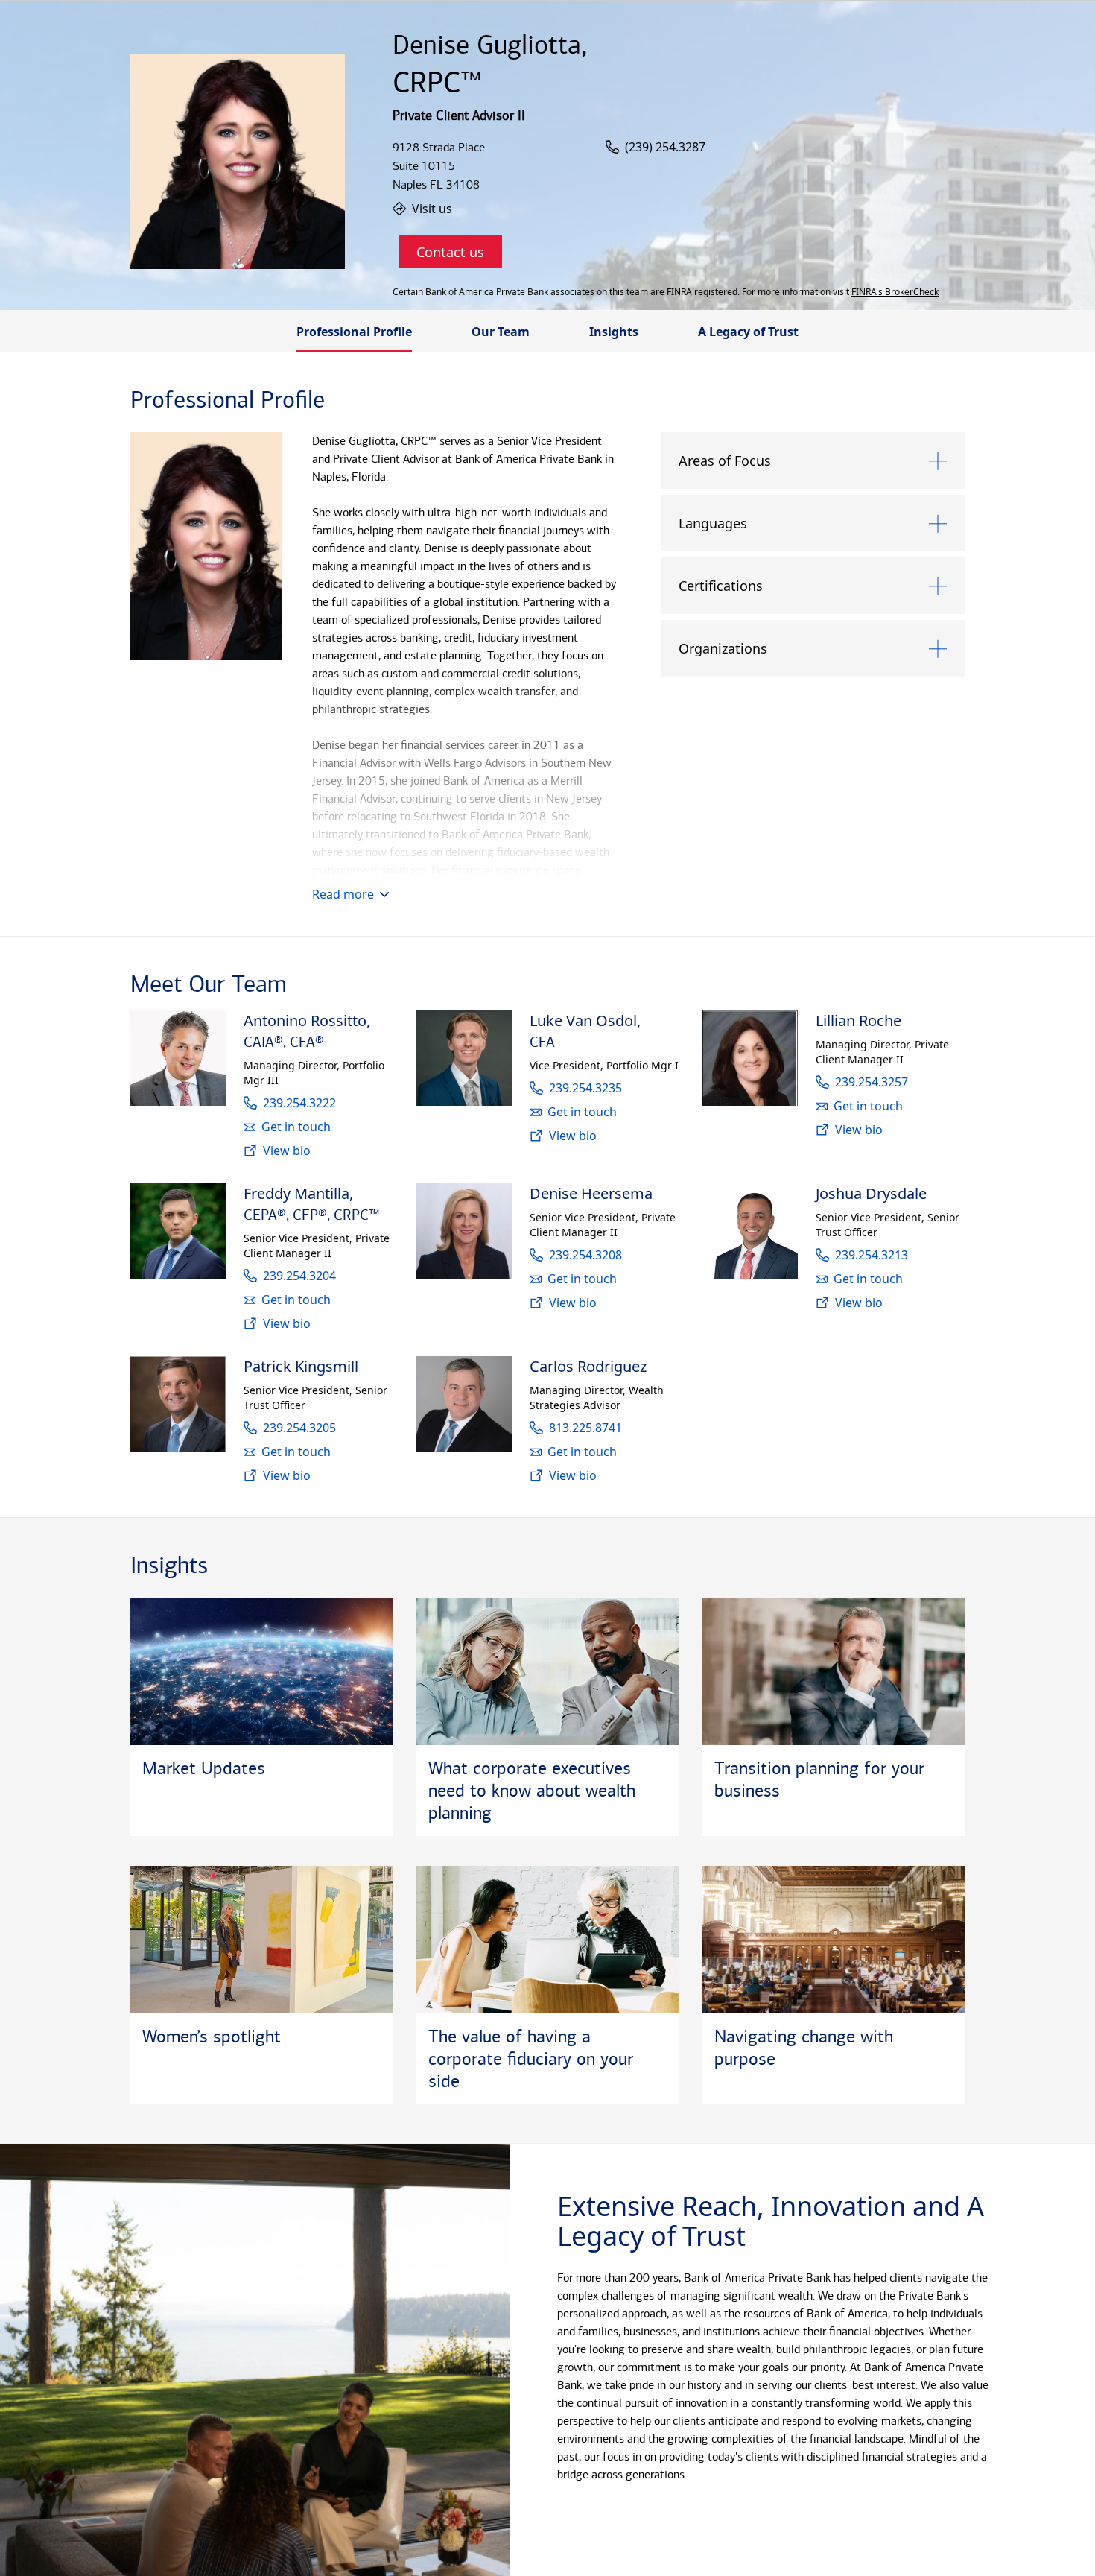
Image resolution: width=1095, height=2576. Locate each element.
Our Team (501, 332)
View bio (287, 1151)
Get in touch (296, 1127)
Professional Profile (354, 332)
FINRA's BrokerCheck (895, 292)
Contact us (450, 252)
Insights (614, 332)
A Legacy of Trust (748, 332)
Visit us (432, 209)
